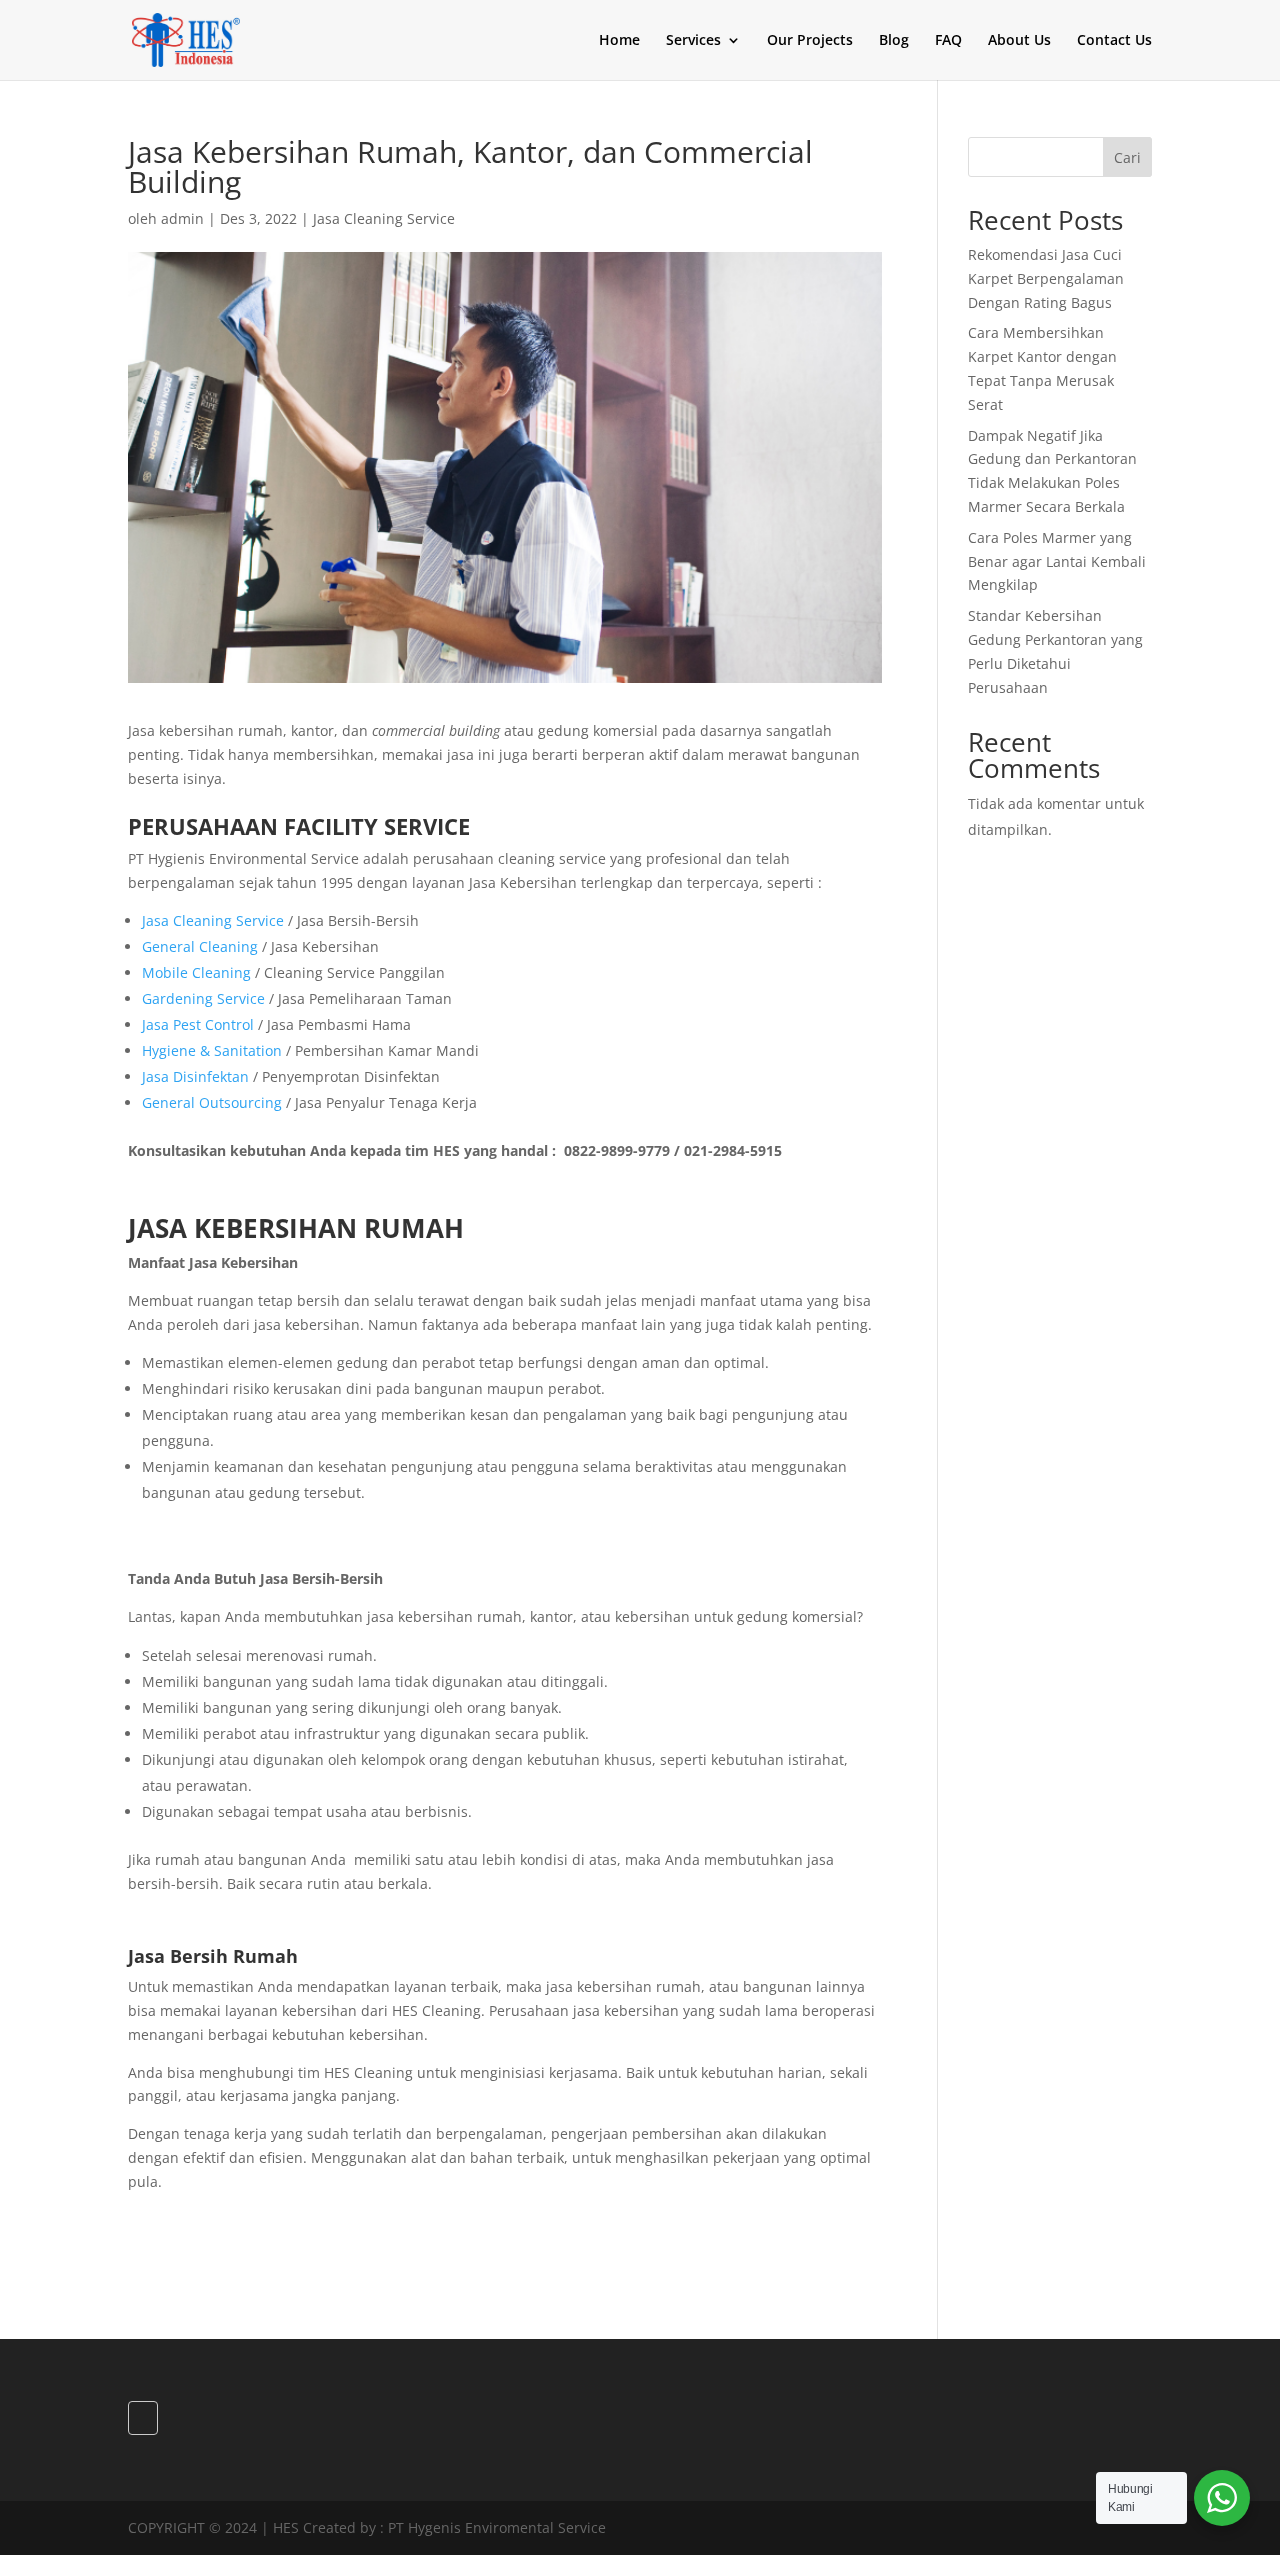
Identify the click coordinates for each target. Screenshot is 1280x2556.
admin (182, 218)
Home (619, 41)
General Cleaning (200, 946)
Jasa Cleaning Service (384, 218)
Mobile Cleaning (196, 972)
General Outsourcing (212, 1102)
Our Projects (810, 41)
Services (693, 41)
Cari (1127, 157)
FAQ (948, 41)
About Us (1019, 41)
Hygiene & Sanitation (212, 1050)
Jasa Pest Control (198, 1024)
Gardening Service (203, 998)
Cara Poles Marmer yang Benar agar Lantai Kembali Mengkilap (1057, 561)
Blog (894, 41)
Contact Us (1114, 41)
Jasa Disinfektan (195, 1076)
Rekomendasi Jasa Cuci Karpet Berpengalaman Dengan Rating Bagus (1046, 278)
